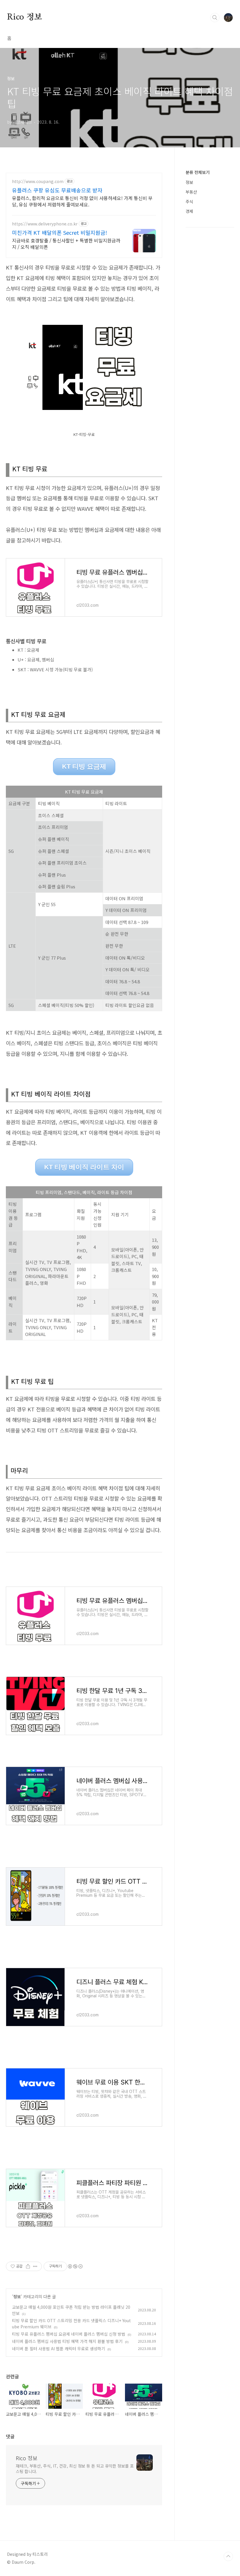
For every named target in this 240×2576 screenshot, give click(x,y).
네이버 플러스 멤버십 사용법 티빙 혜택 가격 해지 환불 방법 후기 (67, 2341)
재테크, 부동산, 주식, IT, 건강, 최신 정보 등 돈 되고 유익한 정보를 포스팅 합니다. (75, 2469)
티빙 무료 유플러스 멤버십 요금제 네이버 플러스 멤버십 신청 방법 (69, 2334)
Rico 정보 (25, 17)
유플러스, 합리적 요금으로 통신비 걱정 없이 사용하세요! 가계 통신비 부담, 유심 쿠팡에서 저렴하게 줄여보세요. (82, 201)
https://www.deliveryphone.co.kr (45, 224)
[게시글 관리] (35, 2266)
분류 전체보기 (198, 172)
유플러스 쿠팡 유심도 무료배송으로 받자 (57, 190)
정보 (17, 2296)
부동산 (191, 192)
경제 (189, 211)
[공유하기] (28, 2266)
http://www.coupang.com (38, 181)
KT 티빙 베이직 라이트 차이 (84, 1167)
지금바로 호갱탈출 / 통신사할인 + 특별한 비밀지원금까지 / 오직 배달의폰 (66, 243)
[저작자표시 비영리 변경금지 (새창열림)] (75, 2266)
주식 (189, 201)
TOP (228, 2556)
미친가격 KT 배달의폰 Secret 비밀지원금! (60, 232)
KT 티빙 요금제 (84, 767)
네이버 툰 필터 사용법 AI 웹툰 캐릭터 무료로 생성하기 (59, 2349)
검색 (215, 18)
